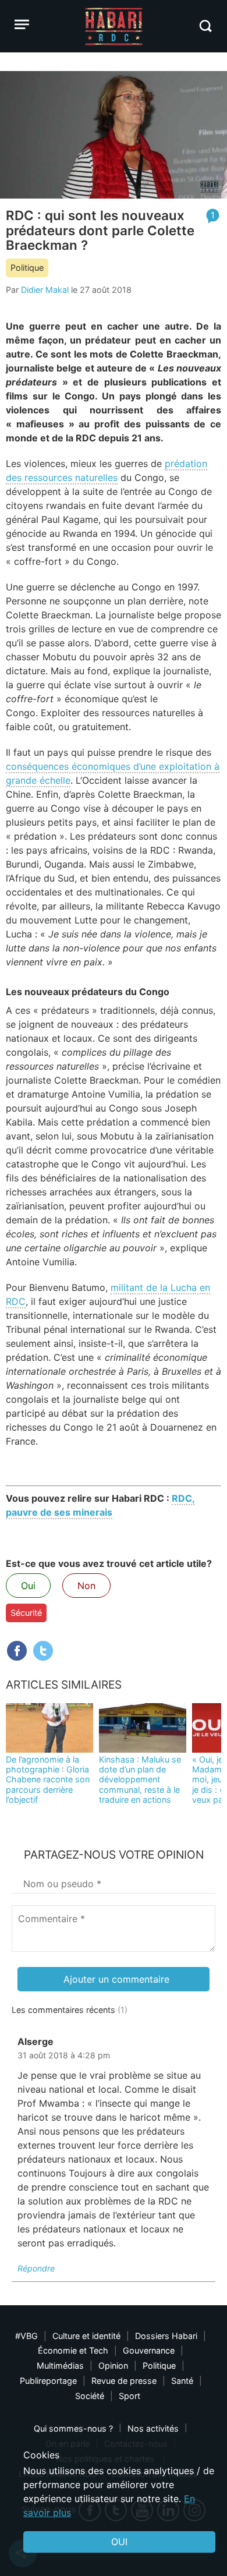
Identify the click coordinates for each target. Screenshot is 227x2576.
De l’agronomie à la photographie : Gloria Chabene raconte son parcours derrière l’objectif (48, 1779)
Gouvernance (149, 2350)
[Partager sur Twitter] (43, 1651)
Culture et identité (86, 2336)
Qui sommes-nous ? (73, 2428)
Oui (28, 1586)
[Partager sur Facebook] (17, 1651)
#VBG (26, 2336)
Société (90, 2396)
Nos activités (153, 2428)
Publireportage (48, 2381)
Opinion (113, 2366)
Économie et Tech (73, 2350)
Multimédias (60, 2366)
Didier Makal (45, 290)
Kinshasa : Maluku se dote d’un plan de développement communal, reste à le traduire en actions (140, 1779)
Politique (27, 268)
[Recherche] (205, 26)
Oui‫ (119, 2542)
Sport (130, 2396)
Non (86, 1586)
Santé (182, 2381)
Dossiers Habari (166, 2336)
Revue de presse (124, 2381)
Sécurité (26, 1613)
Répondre (36, 2268)
